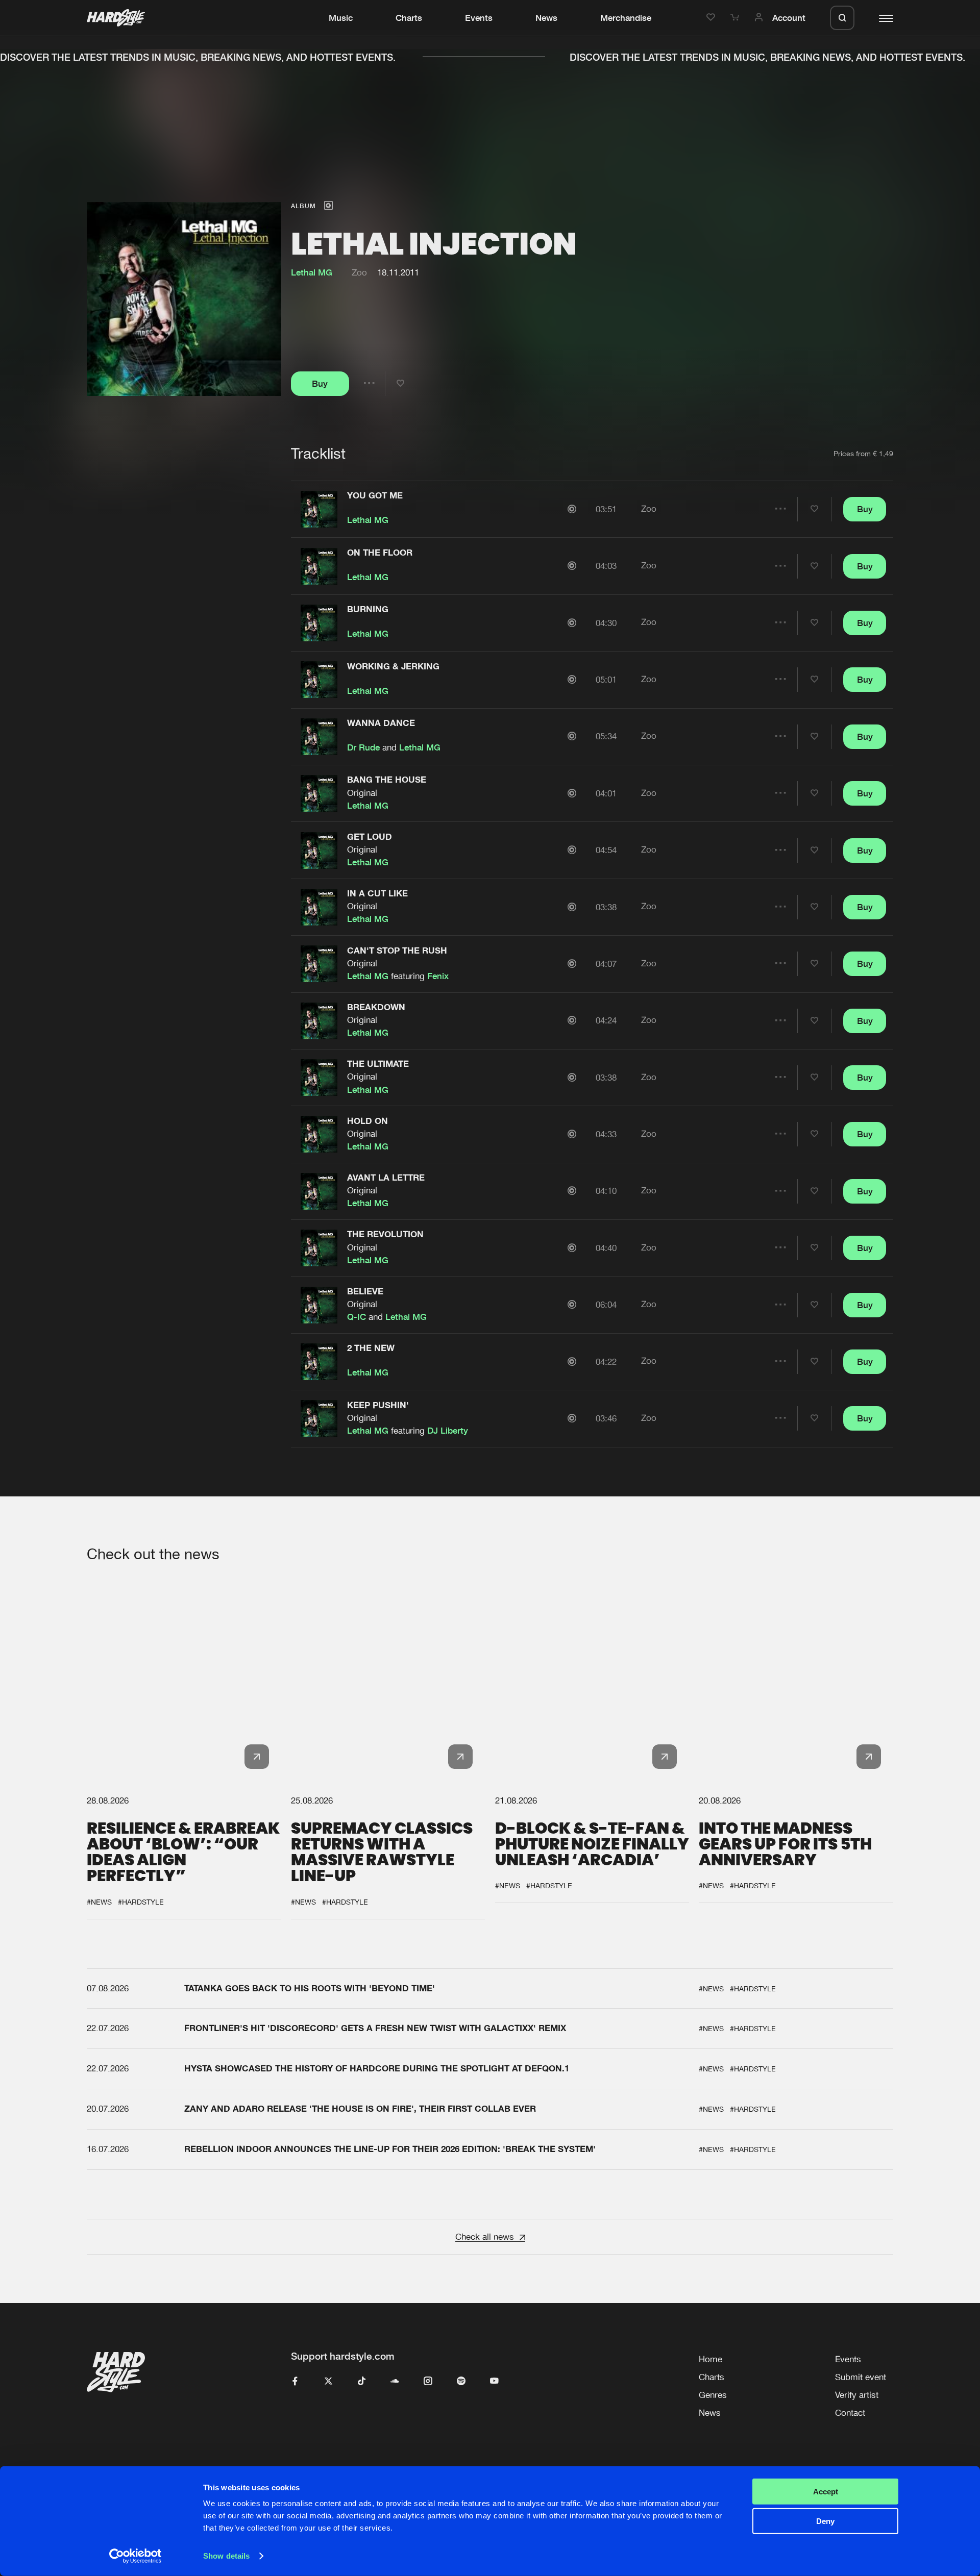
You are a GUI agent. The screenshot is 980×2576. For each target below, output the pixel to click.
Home (710, 2359)
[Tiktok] (362, 2382)
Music (341, 18)
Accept (826, 2492)
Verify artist (857, 2395)
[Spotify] (461, 2382)
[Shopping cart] (736, 18)
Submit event (861, 2377)
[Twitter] (328, 2382)
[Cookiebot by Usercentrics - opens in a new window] (136, 2556)
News (546, 18)
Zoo (359, 272)
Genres (713, 2395)
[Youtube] (494, 2382)
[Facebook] (295, 2382)
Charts (409, 18)
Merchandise (626, 18)
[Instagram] (428, 2382)
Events (479, 18)
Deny (825, 2521)
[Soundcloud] (395, 2382)
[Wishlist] (712, 18)
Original (362, 793)
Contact (850, 2413)
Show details (226, 2556)
